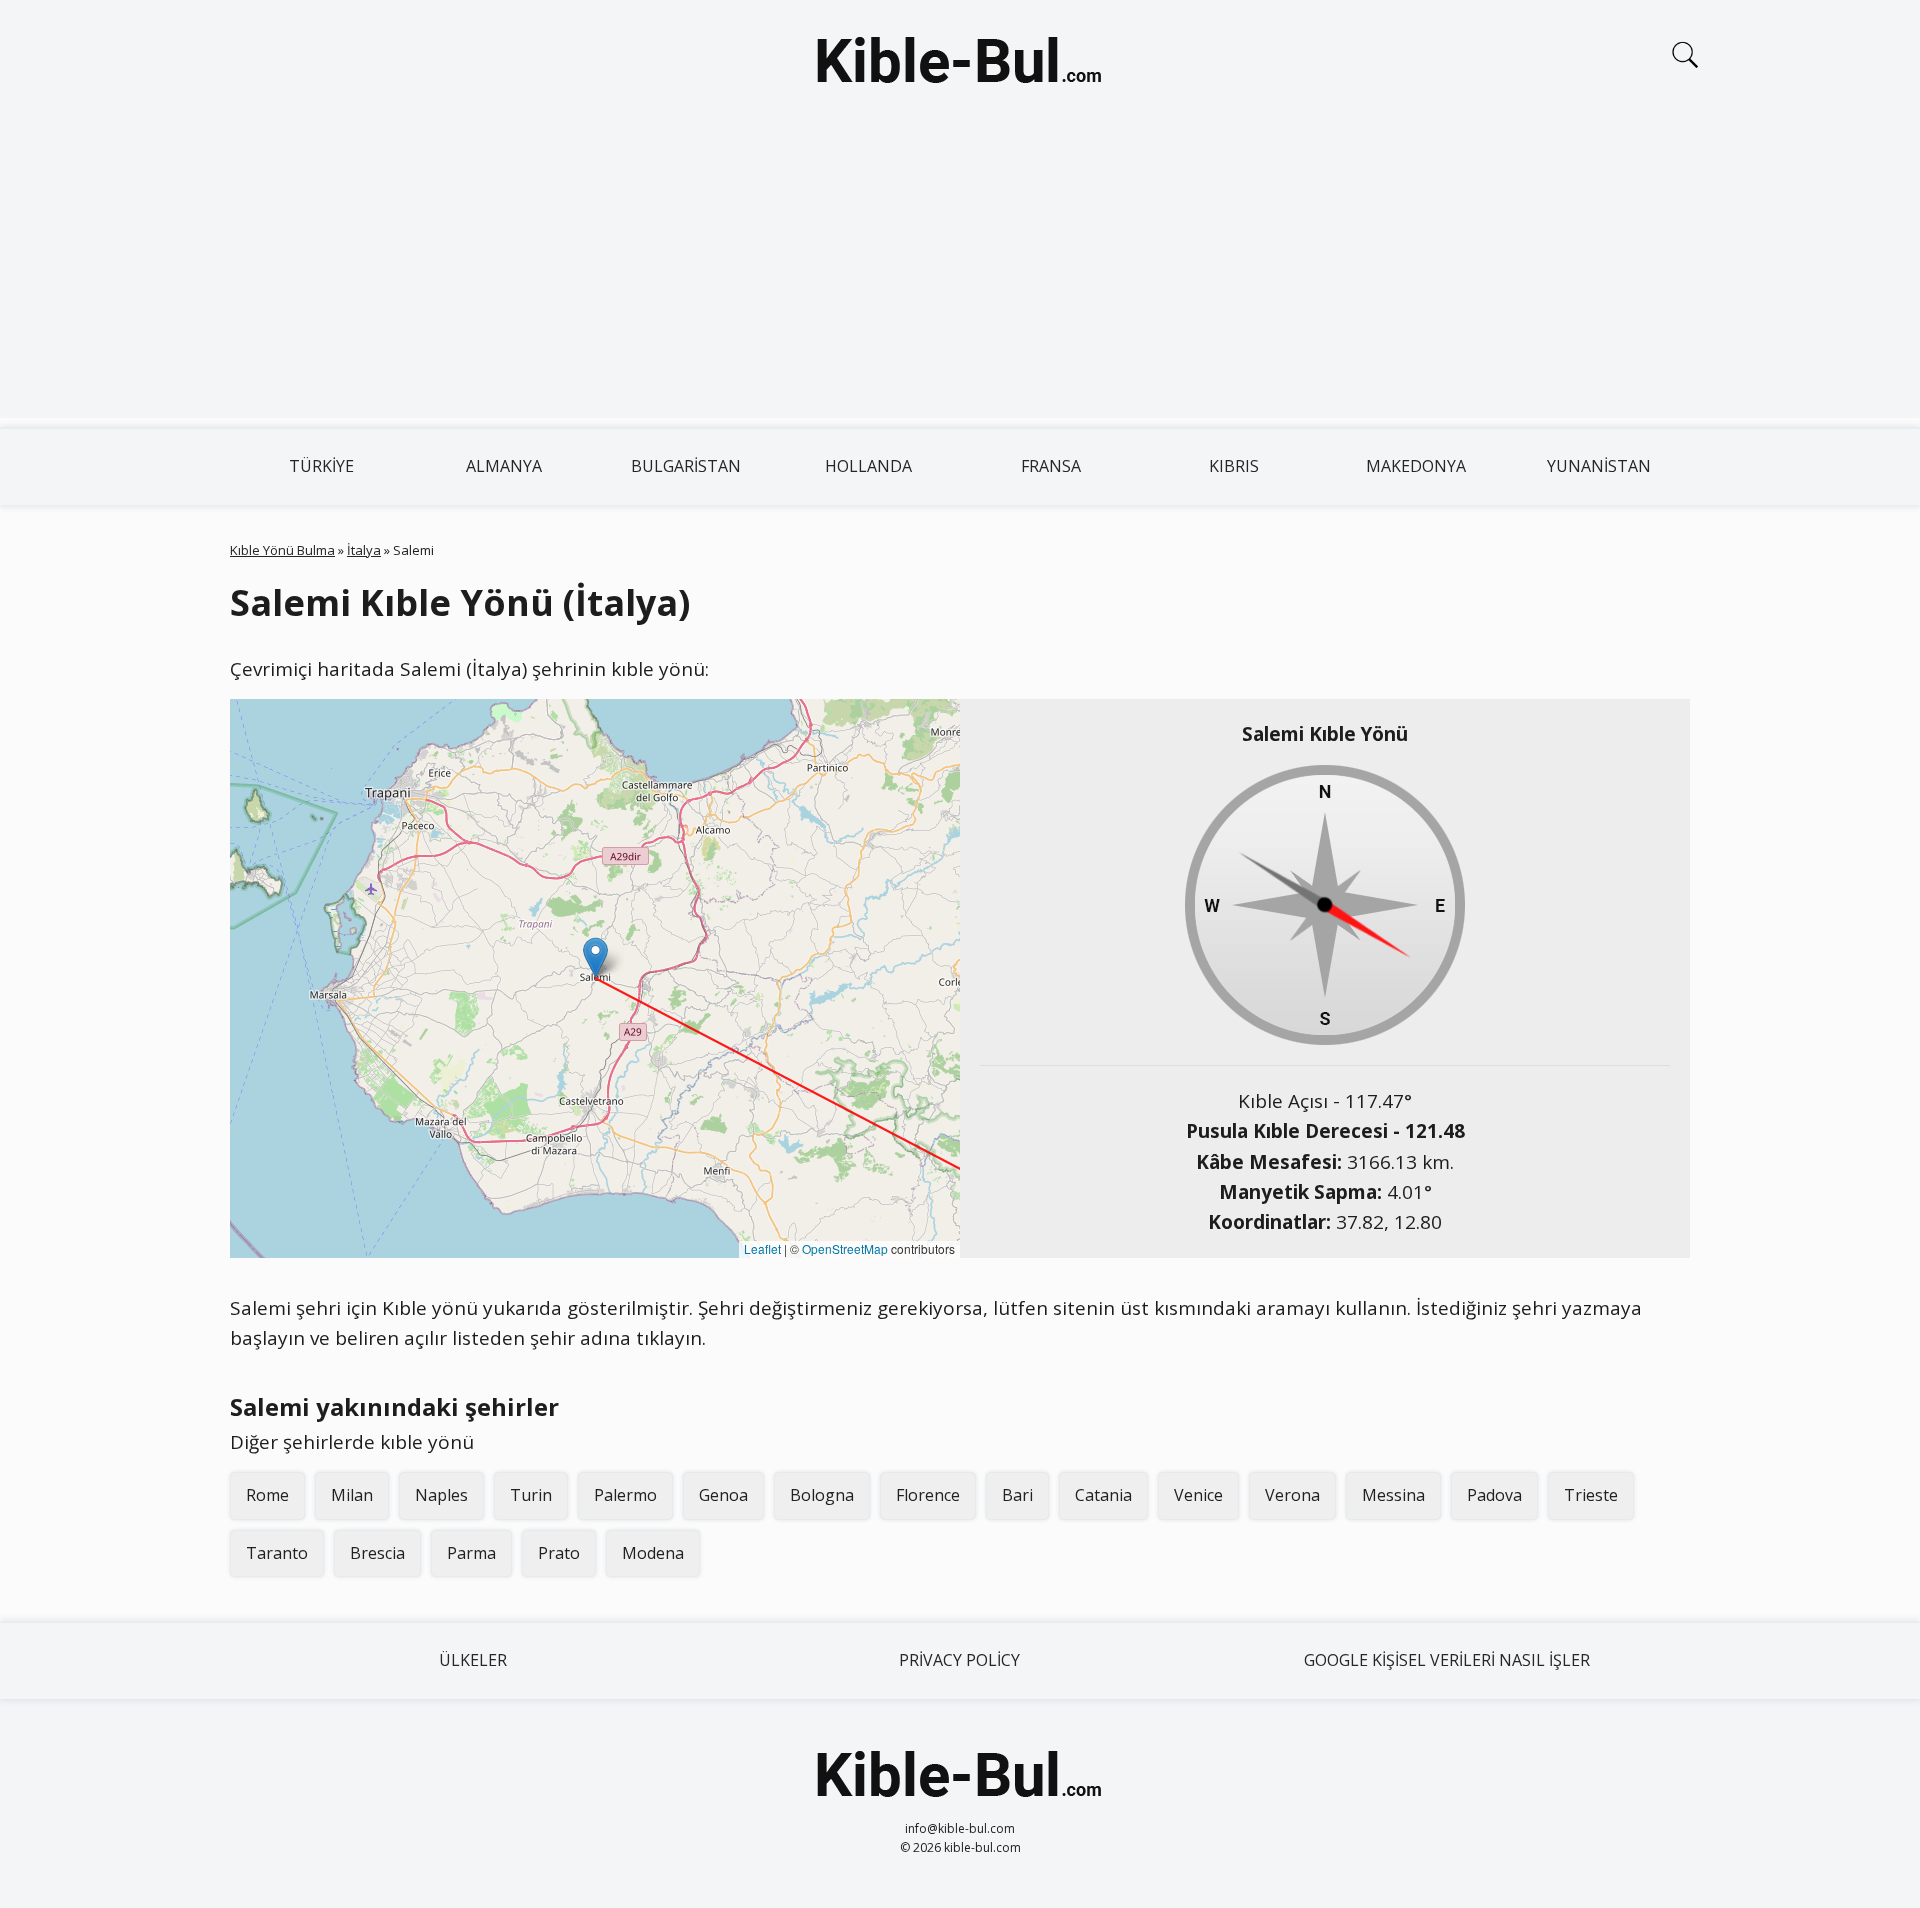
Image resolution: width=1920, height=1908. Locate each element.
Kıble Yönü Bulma (282, 550)
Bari (1017, 1495)
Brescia (377, 1553)
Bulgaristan (686, 466)
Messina (1393, 1495)
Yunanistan (1599, 466)
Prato (559, 1553)
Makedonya (1416, 466)
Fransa (1051, 466)
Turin (531, 1495)
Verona (1292, 1495)
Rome (267, 1495)
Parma (471, 1553)
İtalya (364, 550)
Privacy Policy (959, 1660)
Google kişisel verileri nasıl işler (1447, 1660)
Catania (1103, 1495)
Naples (441, 1495)
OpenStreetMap (845, 1248)
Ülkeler (473, 1660)
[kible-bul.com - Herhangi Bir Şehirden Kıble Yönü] (960, 64)
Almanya (504, 466)
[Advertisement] (960, 278)
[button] (595, 957)
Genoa (723, 1495)
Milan (352, 1495)
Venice (1198, 1495)
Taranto (277, 1553)
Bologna (822, 1495)
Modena (653, 1553)
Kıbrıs (1234, 466)
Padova (1494, 1495)
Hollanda (868, 466)
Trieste (1591, 1495)
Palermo (625, 1495)
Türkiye (321, 466)
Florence (928, 1495)
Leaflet (762, 1248)
